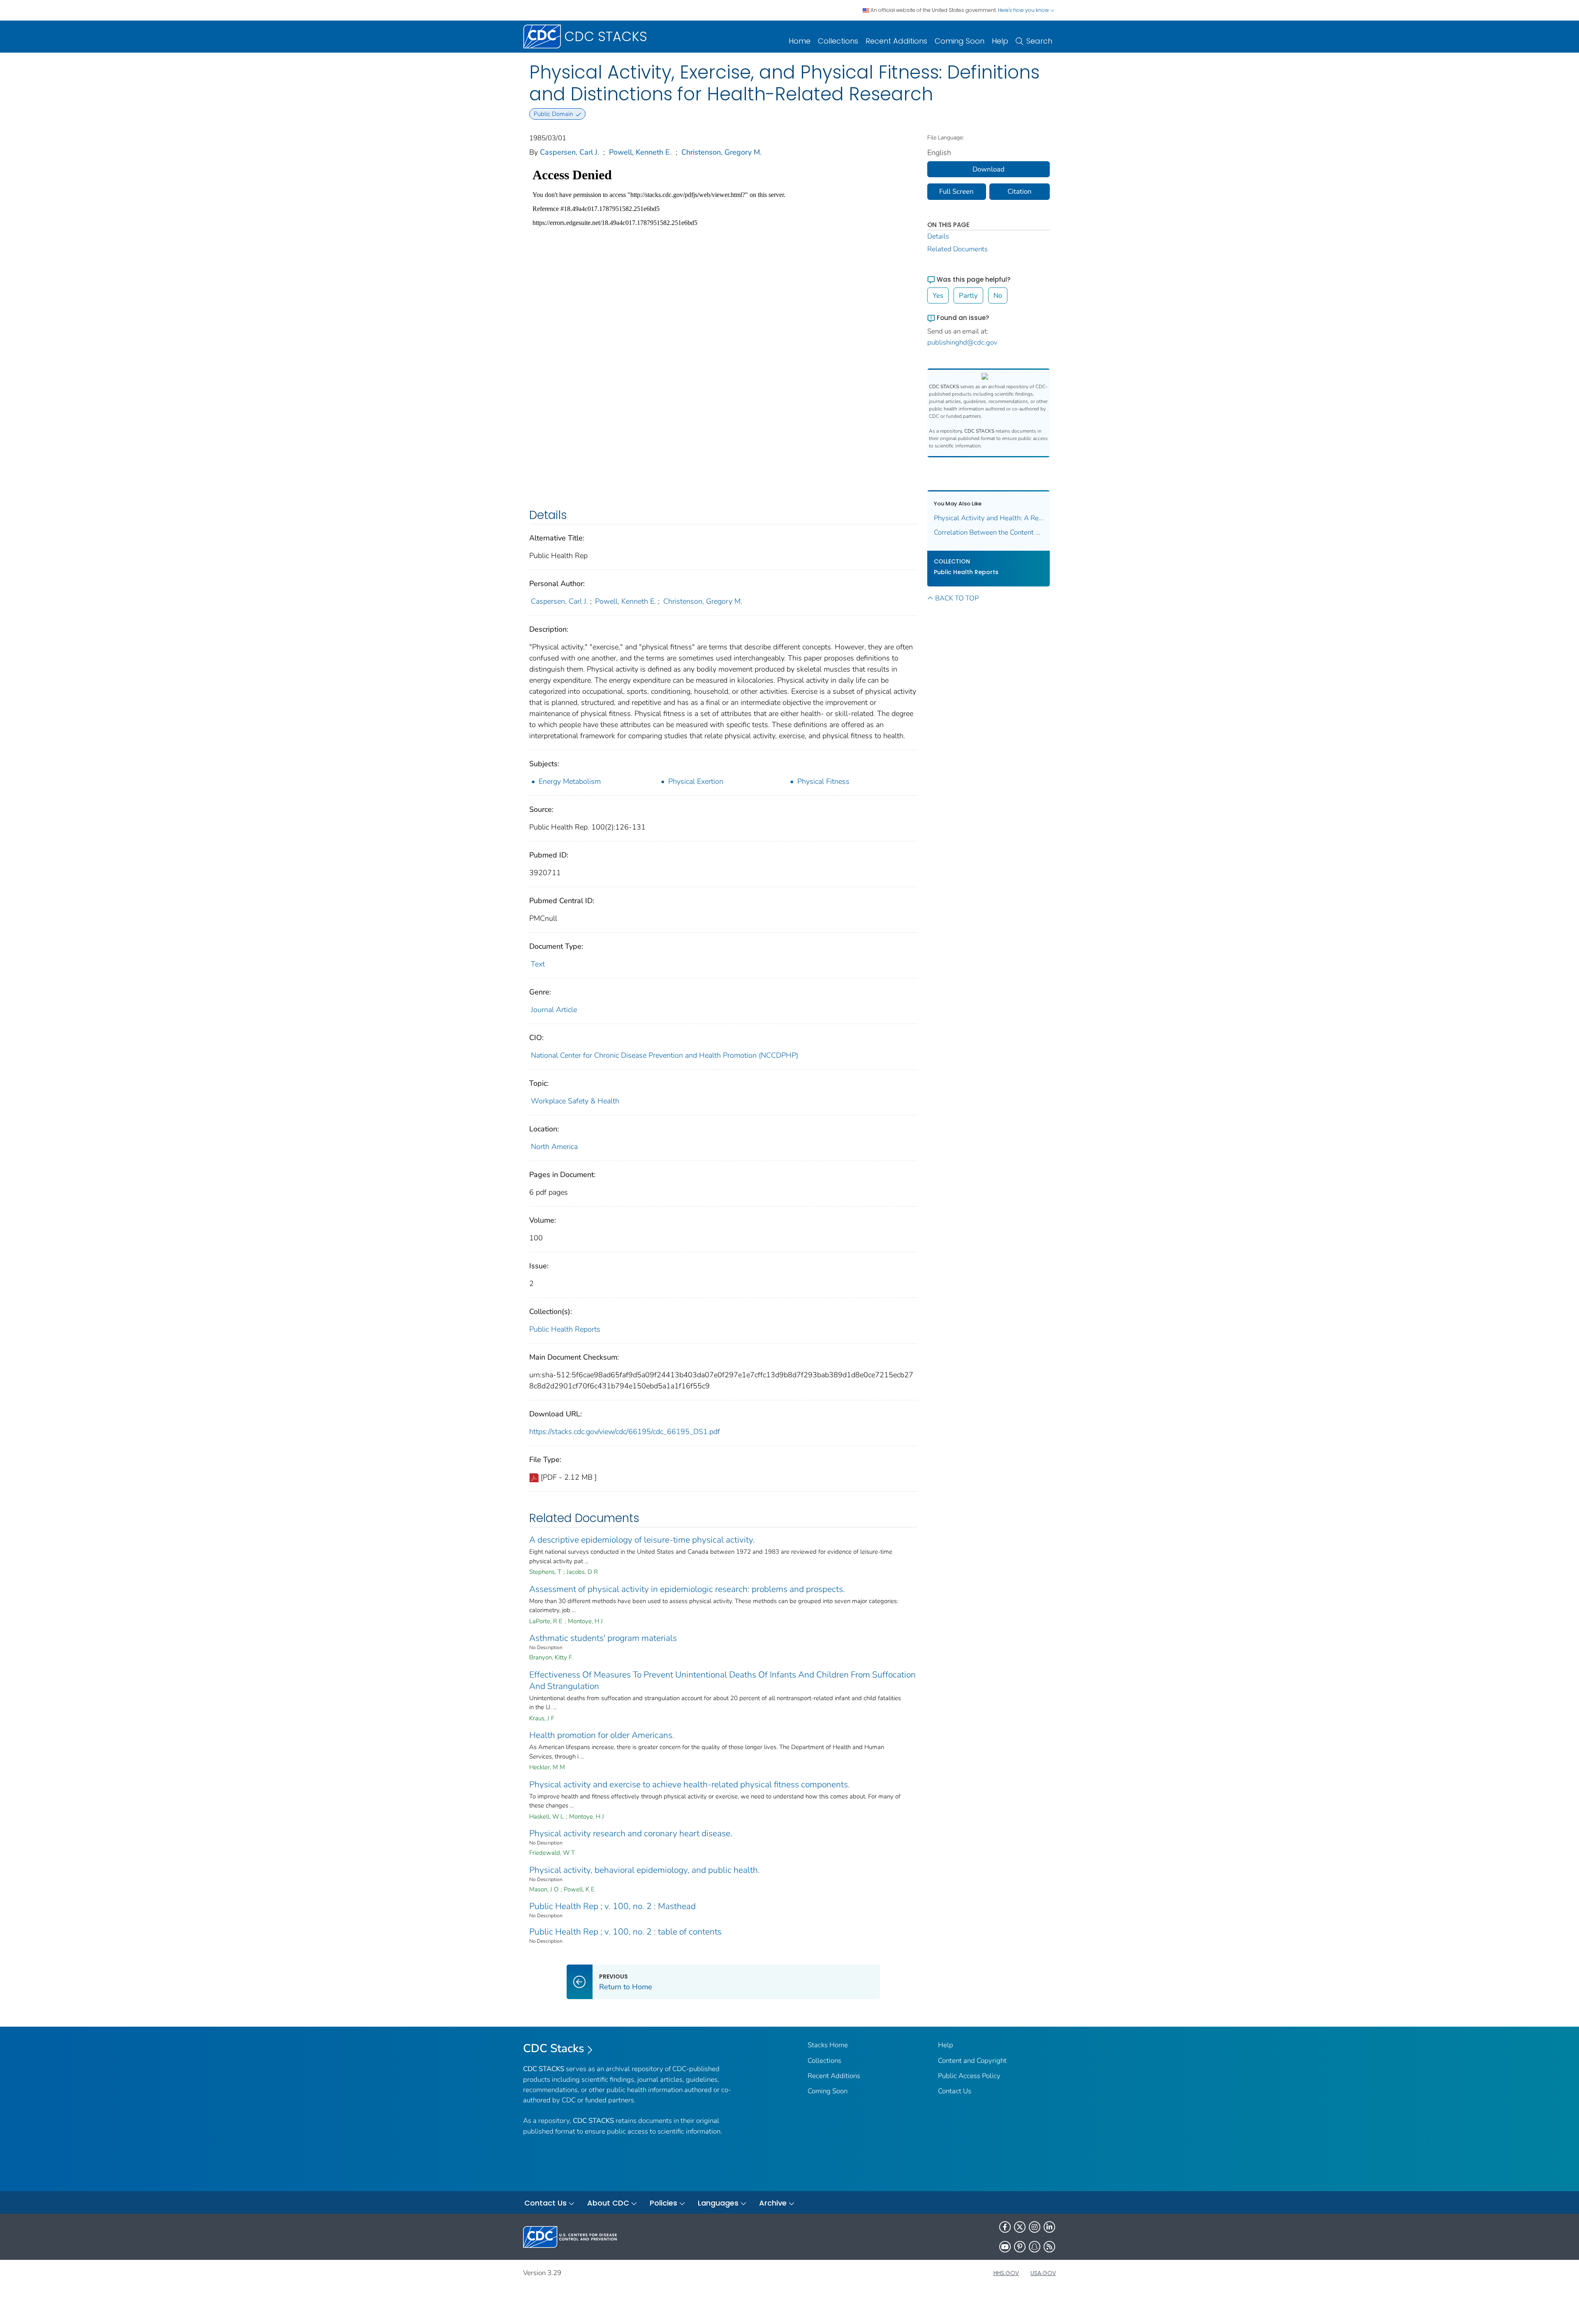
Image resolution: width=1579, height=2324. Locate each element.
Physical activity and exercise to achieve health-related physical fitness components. (690, 1784)
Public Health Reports (565, 1329)
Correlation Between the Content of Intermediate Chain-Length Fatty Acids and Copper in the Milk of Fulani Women (989, 532)
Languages (718, 2203)
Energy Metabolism (570, 781)
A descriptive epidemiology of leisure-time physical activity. (642, 1540)
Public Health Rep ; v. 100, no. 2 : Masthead (612, 1906)
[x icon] (1020, 2227)
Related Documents (957, 249)
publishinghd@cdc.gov (962, 342)
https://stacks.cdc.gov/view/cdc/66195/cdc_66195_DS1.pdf (625, 1432)
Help (1000, 41)
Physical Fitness (823, 781)
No (998, 295)
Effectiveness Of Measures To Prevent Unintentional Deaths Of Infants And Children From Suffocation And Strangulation (722, 1680)
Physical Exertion (696, 781)
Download (989, 169)
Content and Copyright (972, 2061)
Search (1039, 41)
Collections (838, 41)
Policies (663, 2203)
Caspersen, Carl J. (570, 152)
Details (938, 236)
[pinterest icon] (1020, 2247)
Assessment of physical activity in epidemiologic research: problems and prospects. (687, 1589)
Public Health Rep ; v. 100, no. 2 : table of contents (625, 1932)
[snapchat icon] (1035, 2247)
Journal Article (554, 1010)
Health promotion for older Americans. (602, 1735)
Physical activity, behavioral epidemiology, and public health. (645, 1870)
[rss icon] (1049, 2247)
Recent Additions (896, 41)
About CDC (608, 2203)
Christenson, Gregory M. (721, 152)
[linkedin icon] (1049, 2227)
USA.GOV (1043, 2273)
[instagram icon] (1035, 2227)
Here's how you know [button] (1024, 10)
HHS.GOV (1006, 2273)
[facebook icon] (1005, 2227)
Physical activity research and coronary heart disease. (631, 1833)
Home (800, 41)
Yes (938, 295)
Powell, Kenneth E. (640, 152)
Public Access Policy (969, 2076)
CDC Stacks (554, 2048)
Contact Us (955, 2091)
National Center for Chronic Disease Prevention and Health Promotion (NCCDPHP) (664, 1055)
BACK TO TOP (957, 598)
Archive (773, 2203)
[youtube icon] (1005, 2247)
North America (554, 1147)
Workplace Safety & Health (575, 1101)
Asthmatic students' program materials (603, 1638)
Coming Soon (960, 41)
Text (538, 964)
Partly (968, 295)
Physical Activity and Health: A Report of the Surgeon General (989, 518)
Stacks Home (828, 2045)
